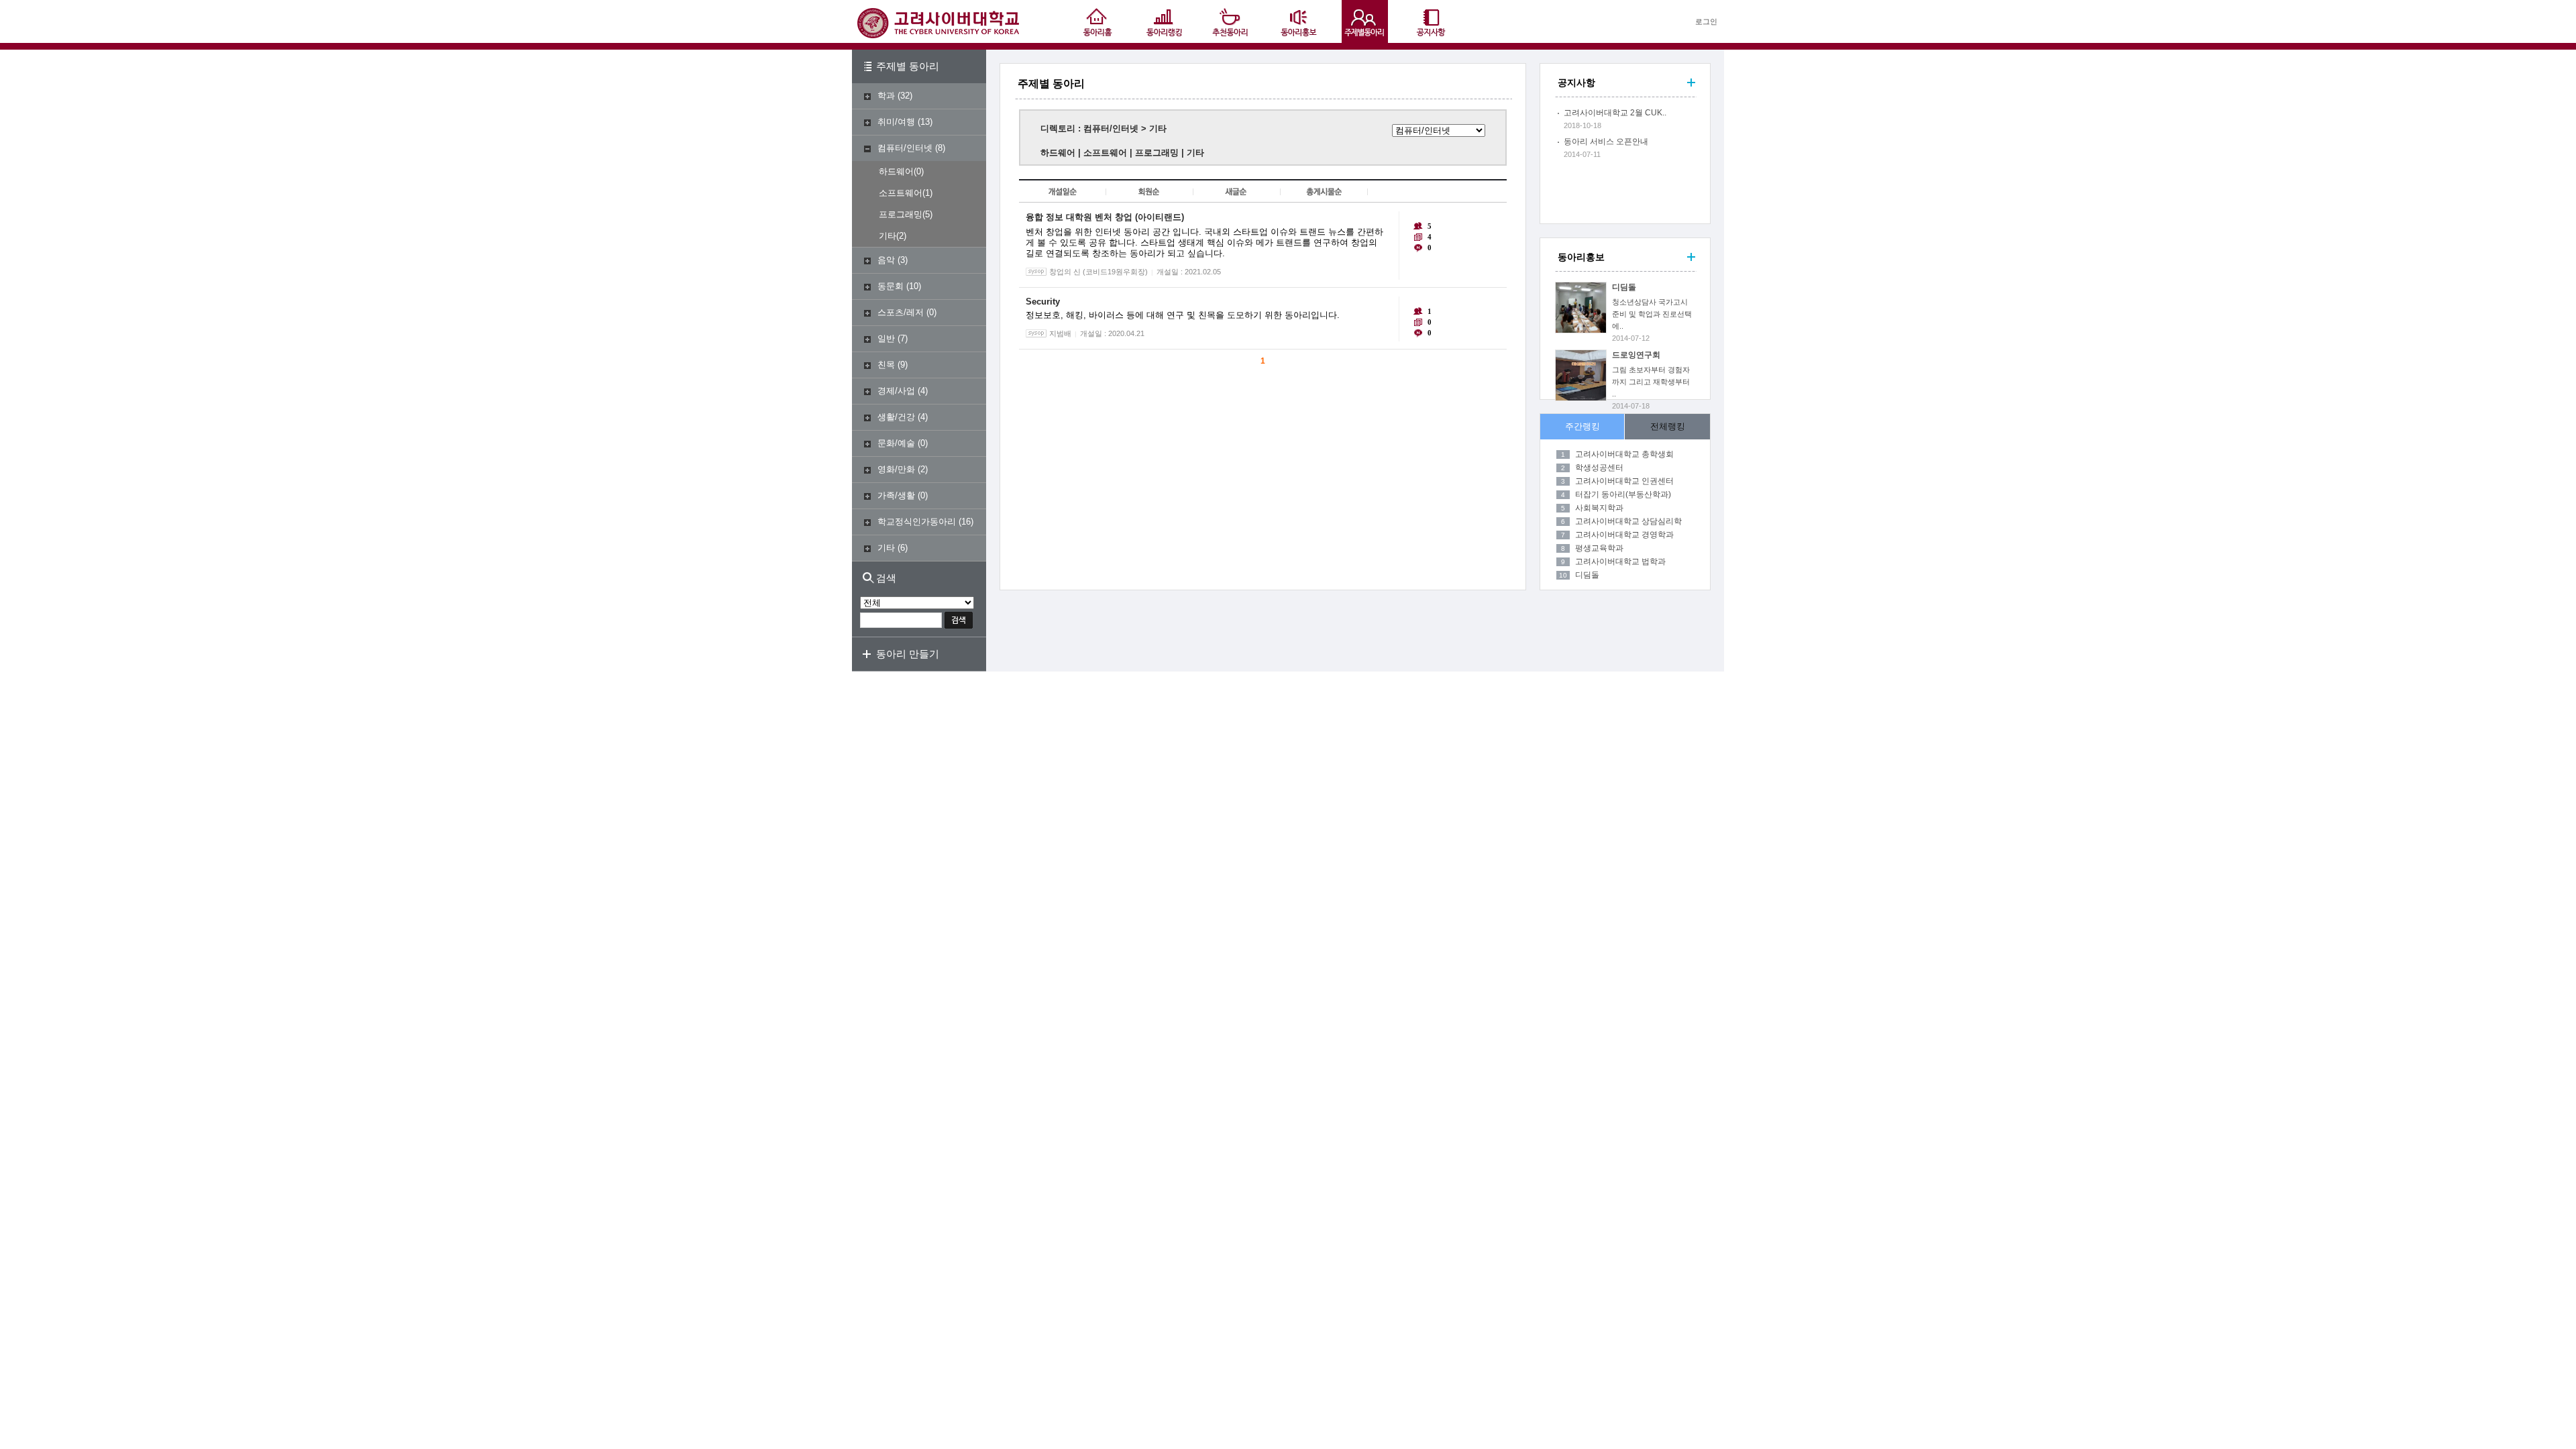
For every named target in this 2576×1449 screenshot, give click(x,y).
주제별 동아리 (908, 66)
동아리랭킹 (1164, 21)
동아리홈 (1097, 21)
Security (1043, 302)
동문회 (891, 286)
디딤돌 (1624, 287)
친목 (886, 365)
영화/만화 (896, 469)
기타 (888, 236)
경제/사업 (896, 391)
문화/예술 (896, 443)
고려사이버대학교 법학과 (1620, 561)
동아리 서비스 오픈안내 (1606, 142)
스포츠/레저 (901, 312)
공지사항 (1432, 21)
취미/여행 (896, 122)
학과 (886, 96)
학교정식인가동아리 (917, 522)
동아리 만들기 (908, 654)
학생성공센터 (1599, 468)
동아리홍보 (1298, 21)
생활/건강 (896, 417)
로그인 (1706, 21)
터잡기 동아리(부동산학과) (1623, 494)
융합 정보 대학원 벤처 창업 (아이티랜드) (1105, 217)
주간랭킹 (1582, 426)
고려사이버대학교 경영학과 (1624, 535)
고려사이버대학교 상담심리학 (1628, 521)
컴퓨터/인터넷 (905, 148)
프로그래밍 (901, 214)
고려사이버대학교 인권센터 (1624, 481)
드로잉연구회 (1636, 355)
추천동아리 (1231, 21)
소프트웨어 (901, 193)
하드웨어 (896, 171)
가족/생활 (896, 495)
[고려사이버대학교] (938, 35)
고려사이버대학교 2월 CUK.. (1615, 113)
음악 (886, 260)
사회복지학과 (1599, 508)
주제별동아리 (1365, 21)
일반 (886, 338)
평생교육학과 (1599, 548)
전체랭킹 (1668, 426)
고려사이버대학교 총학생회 (1624, 454)
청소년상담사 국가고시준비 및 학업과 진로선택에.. (1652, 314)
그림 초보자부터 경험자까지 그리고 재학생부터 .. (1651, 382)
